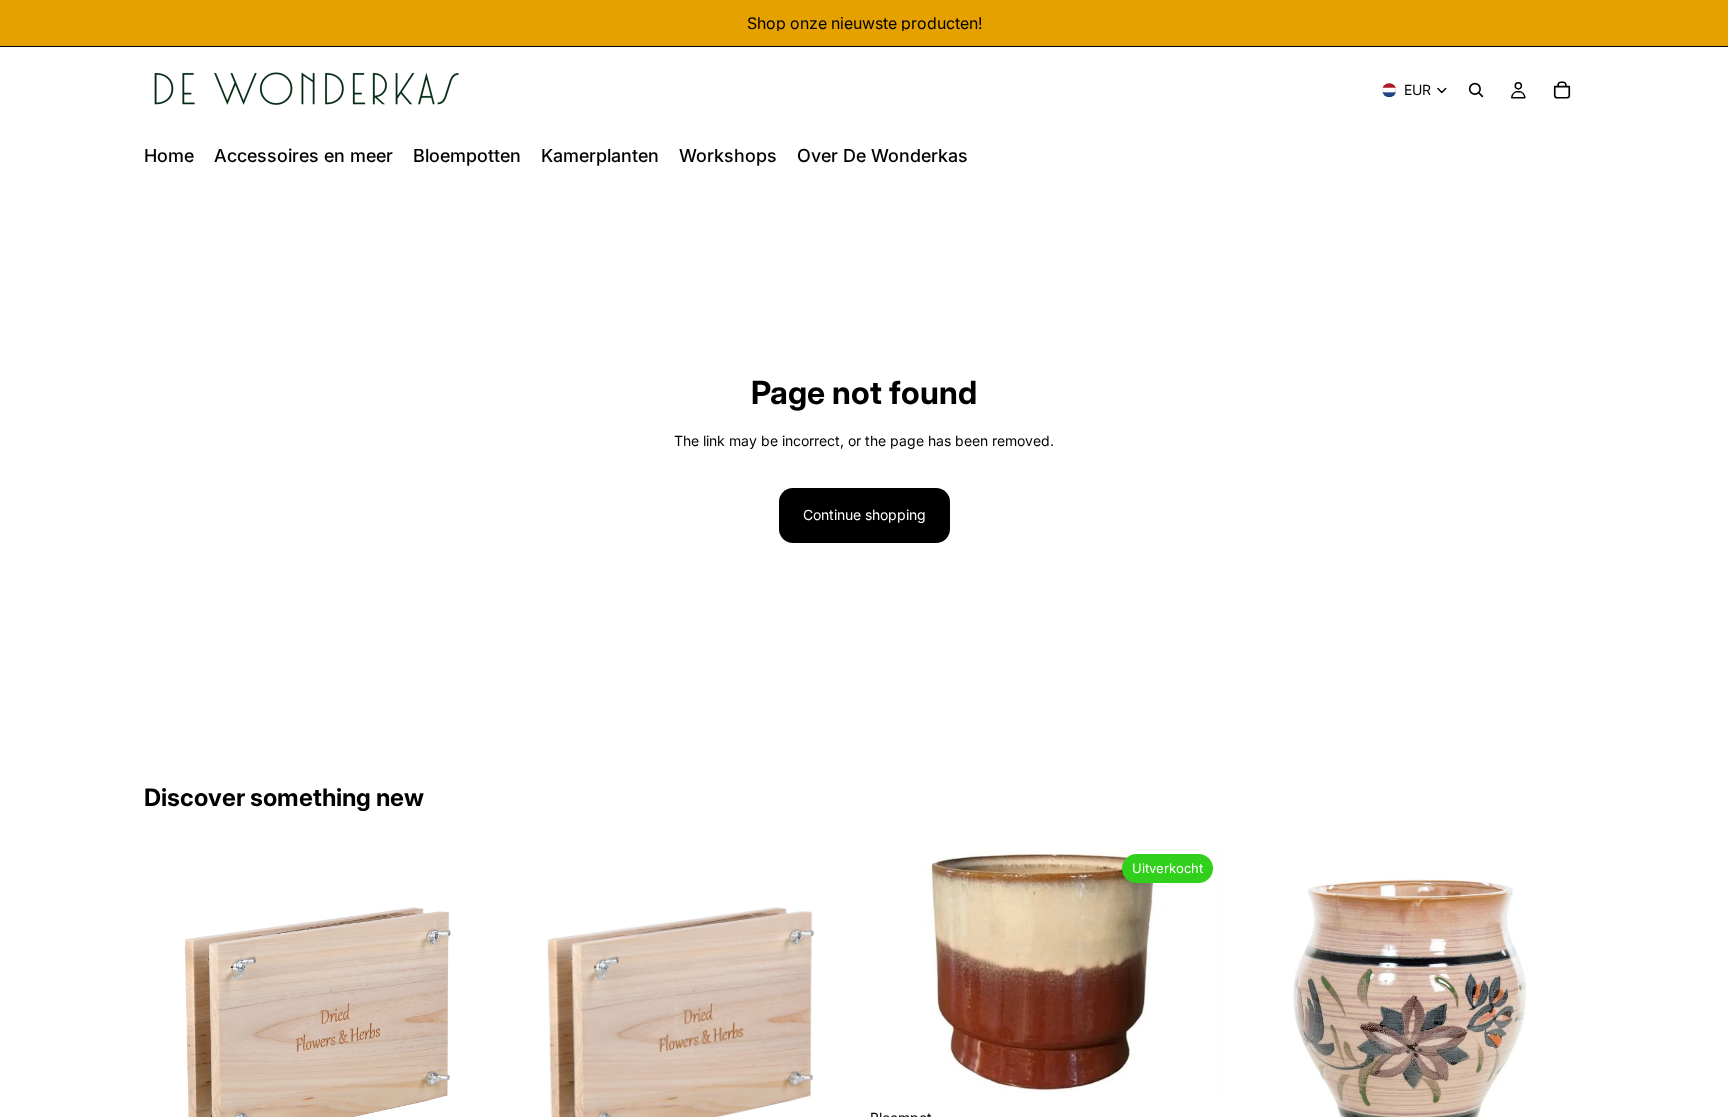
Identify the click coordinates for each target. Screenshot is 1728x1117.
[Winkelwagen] (1562, 90)
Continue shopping (864, 514)
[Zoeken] (1476, 90)
